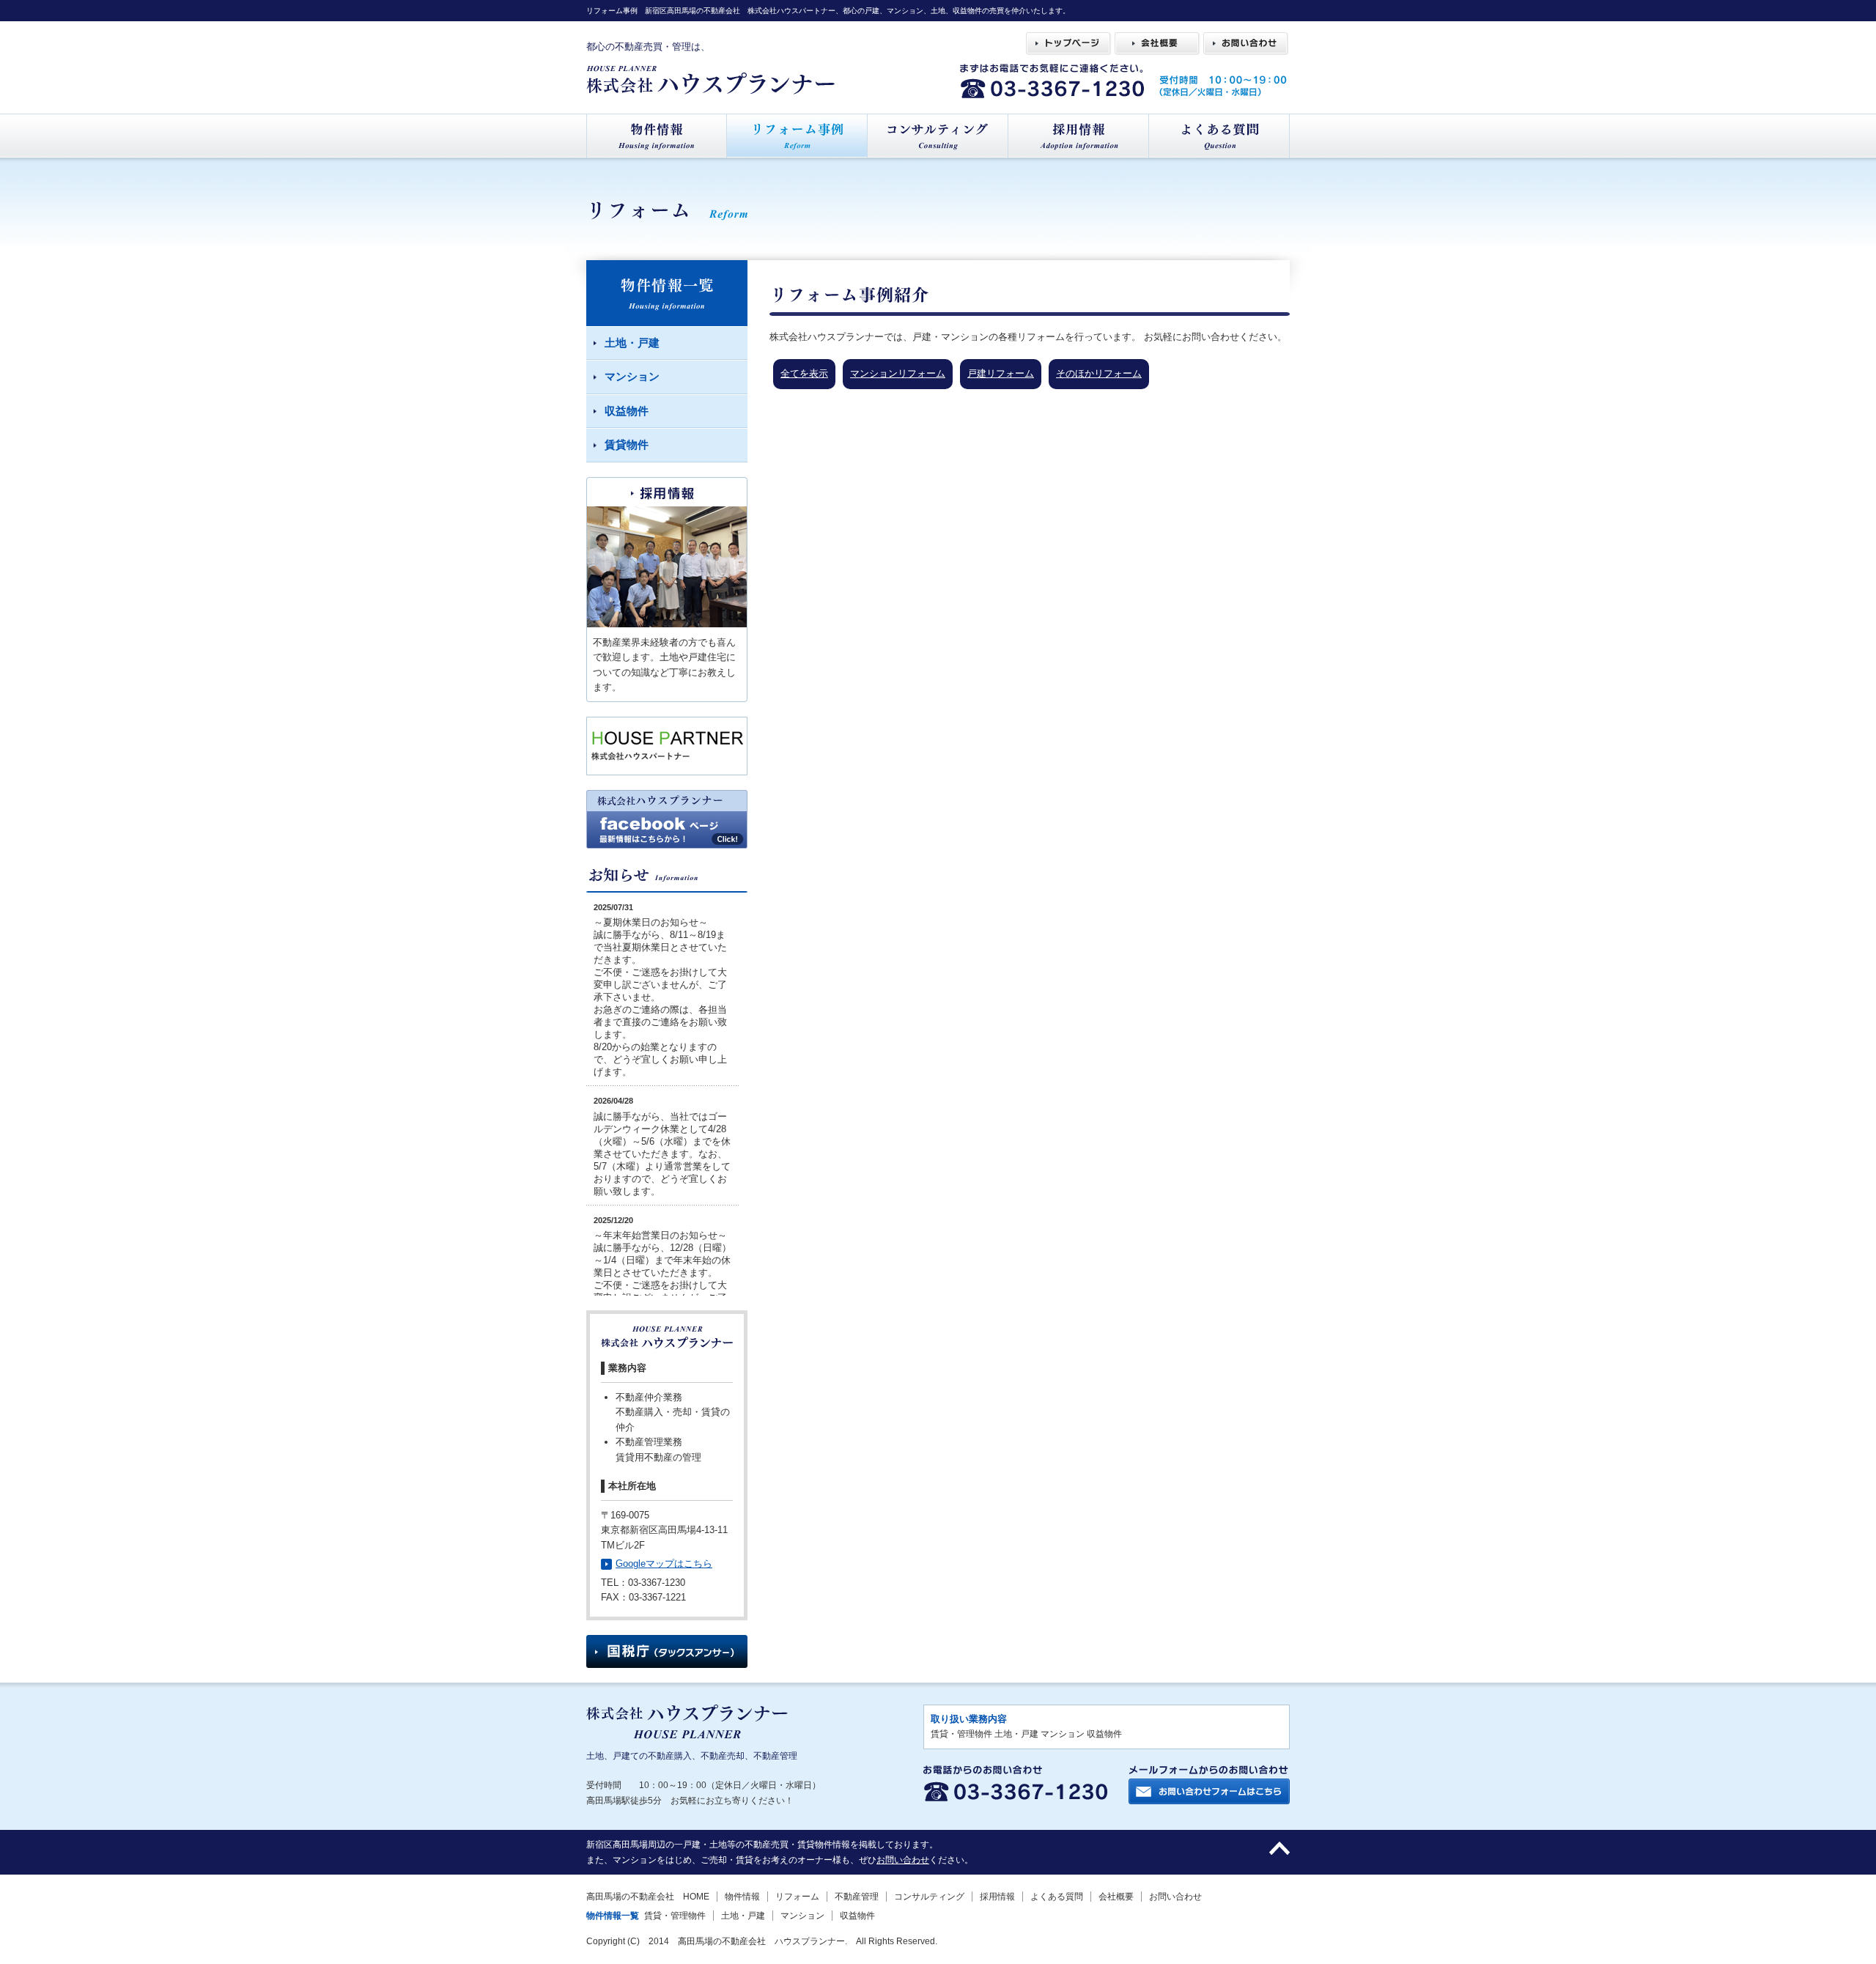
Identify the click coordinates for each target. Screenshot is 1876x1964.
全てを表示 (804, 373)
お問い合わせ (903, 1860)
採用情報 (997, 1897)
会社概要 (1116, 1897)
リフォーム (797, 1897)
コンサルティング (929, 1897)
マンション (802, 1916)
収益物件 (857, 1916)
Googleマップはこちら (664, 1564)
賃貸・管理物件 (675, 1916)
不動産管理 (857, 1897)
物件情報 (742, 1897)
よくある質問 (1057, 1897)
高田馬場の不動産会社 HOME (648, 1897)
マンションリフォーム (898, 373)
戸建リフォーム (1001, 373)
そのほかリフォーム (1099, 373)
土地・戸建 (743, 1916)
